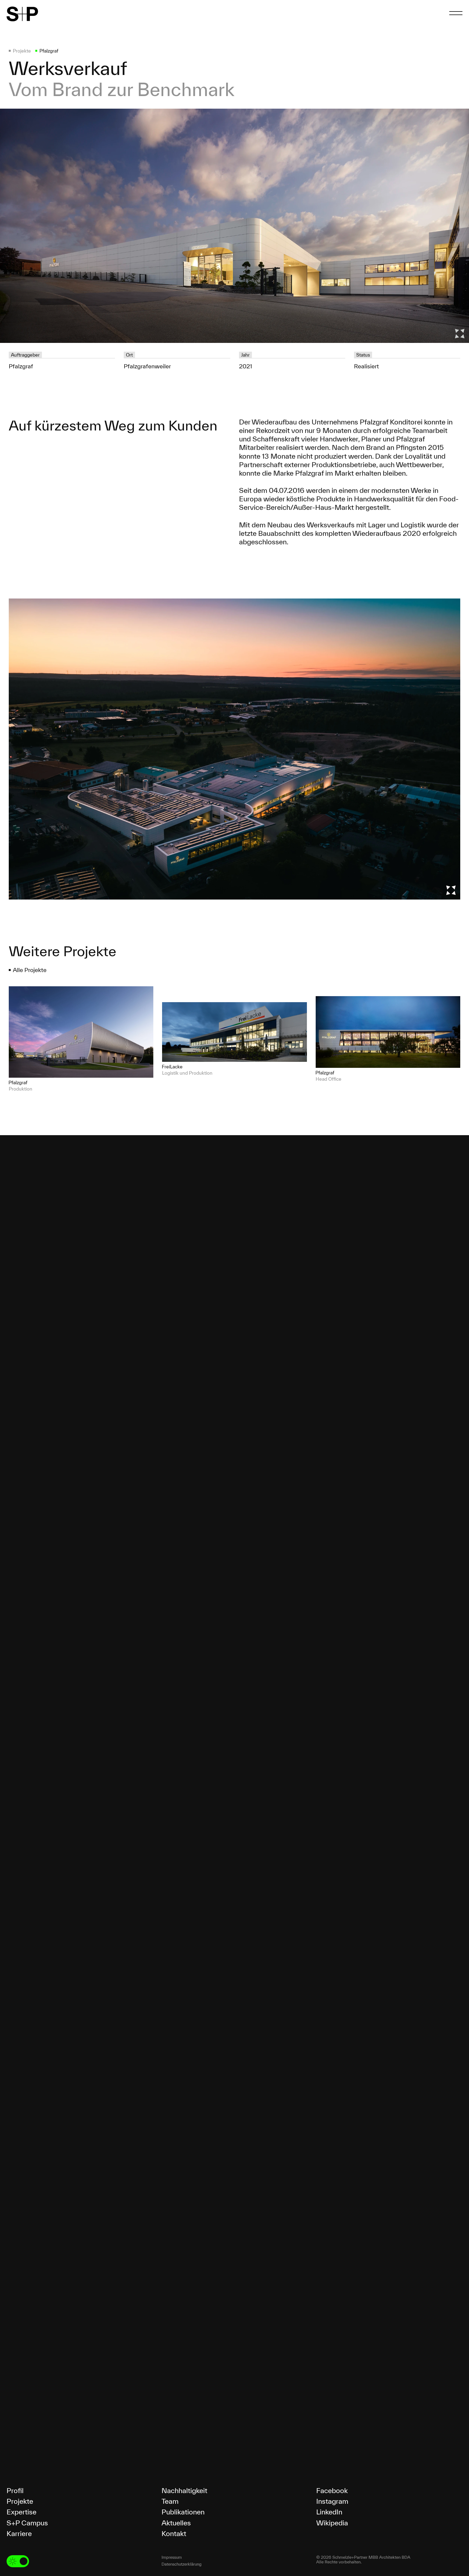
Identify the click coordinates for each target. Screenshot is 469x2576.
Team (170, 2501)
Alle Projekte (30, 970)
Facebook (332, 2490)
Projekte (20, 2501)
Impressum (172, 2557)
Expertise (21, 2512)
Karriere (19, 2533)
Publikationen (183, 2512)
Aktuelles (176, 2523)
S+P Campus (27, 2523)
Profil (15, 2490)
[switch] (18, 2561)
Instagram (332, 2501)
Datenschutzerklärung (182, 2564)
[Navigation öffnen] (456, 13)
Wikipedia (332, 2523)
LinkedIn (329, 2512)
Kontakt (174, 2533)
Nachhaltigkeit (184, 2490)
